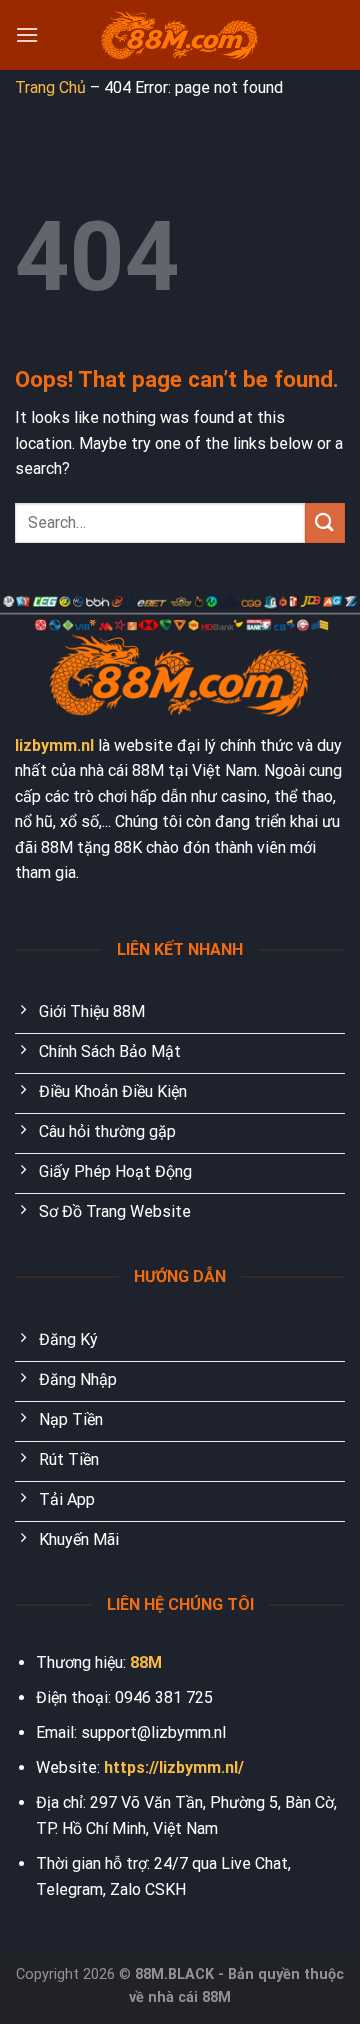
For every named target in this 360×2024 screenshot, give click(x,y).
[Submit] (325, 522)
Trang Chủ (50, 87)
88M (146, 1662)
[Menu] (27, 34)
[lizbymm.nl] (180, 35)
